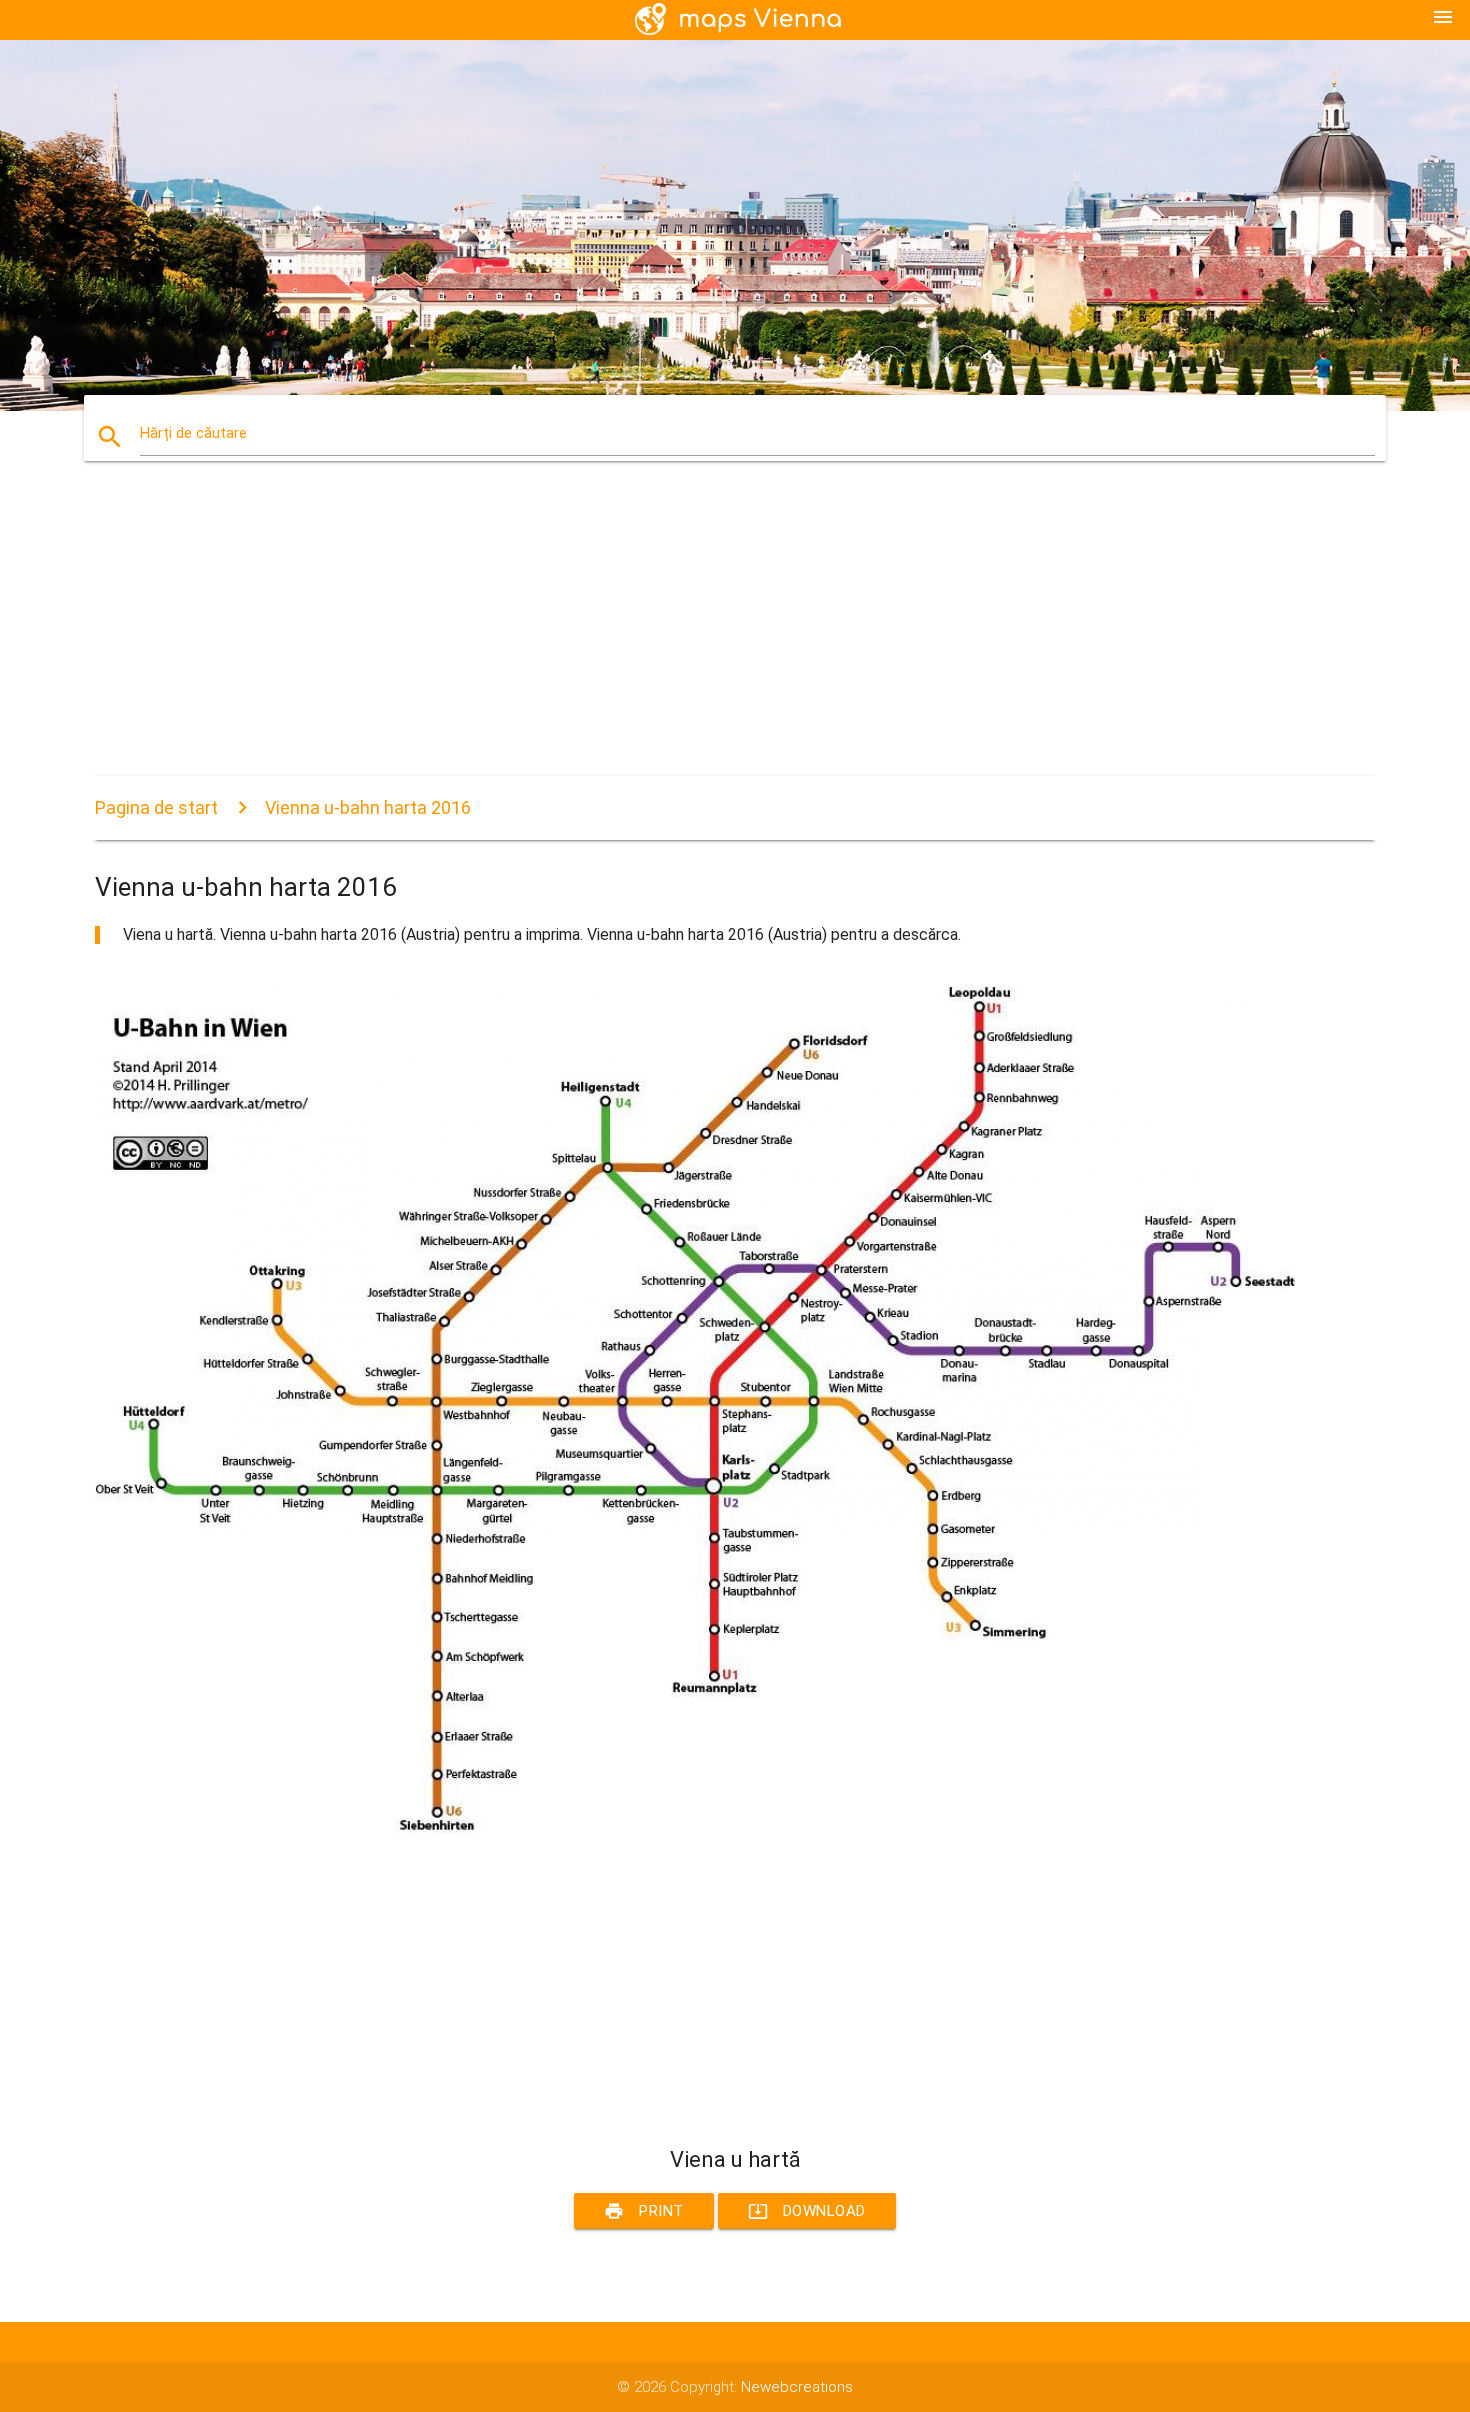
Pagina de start (156, 807)
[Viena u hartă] (695, 1829)
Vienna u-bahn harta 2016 (368, 807)
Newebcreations (797, 2387)
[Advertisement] (695, 636)
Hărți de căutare (193, 433)
